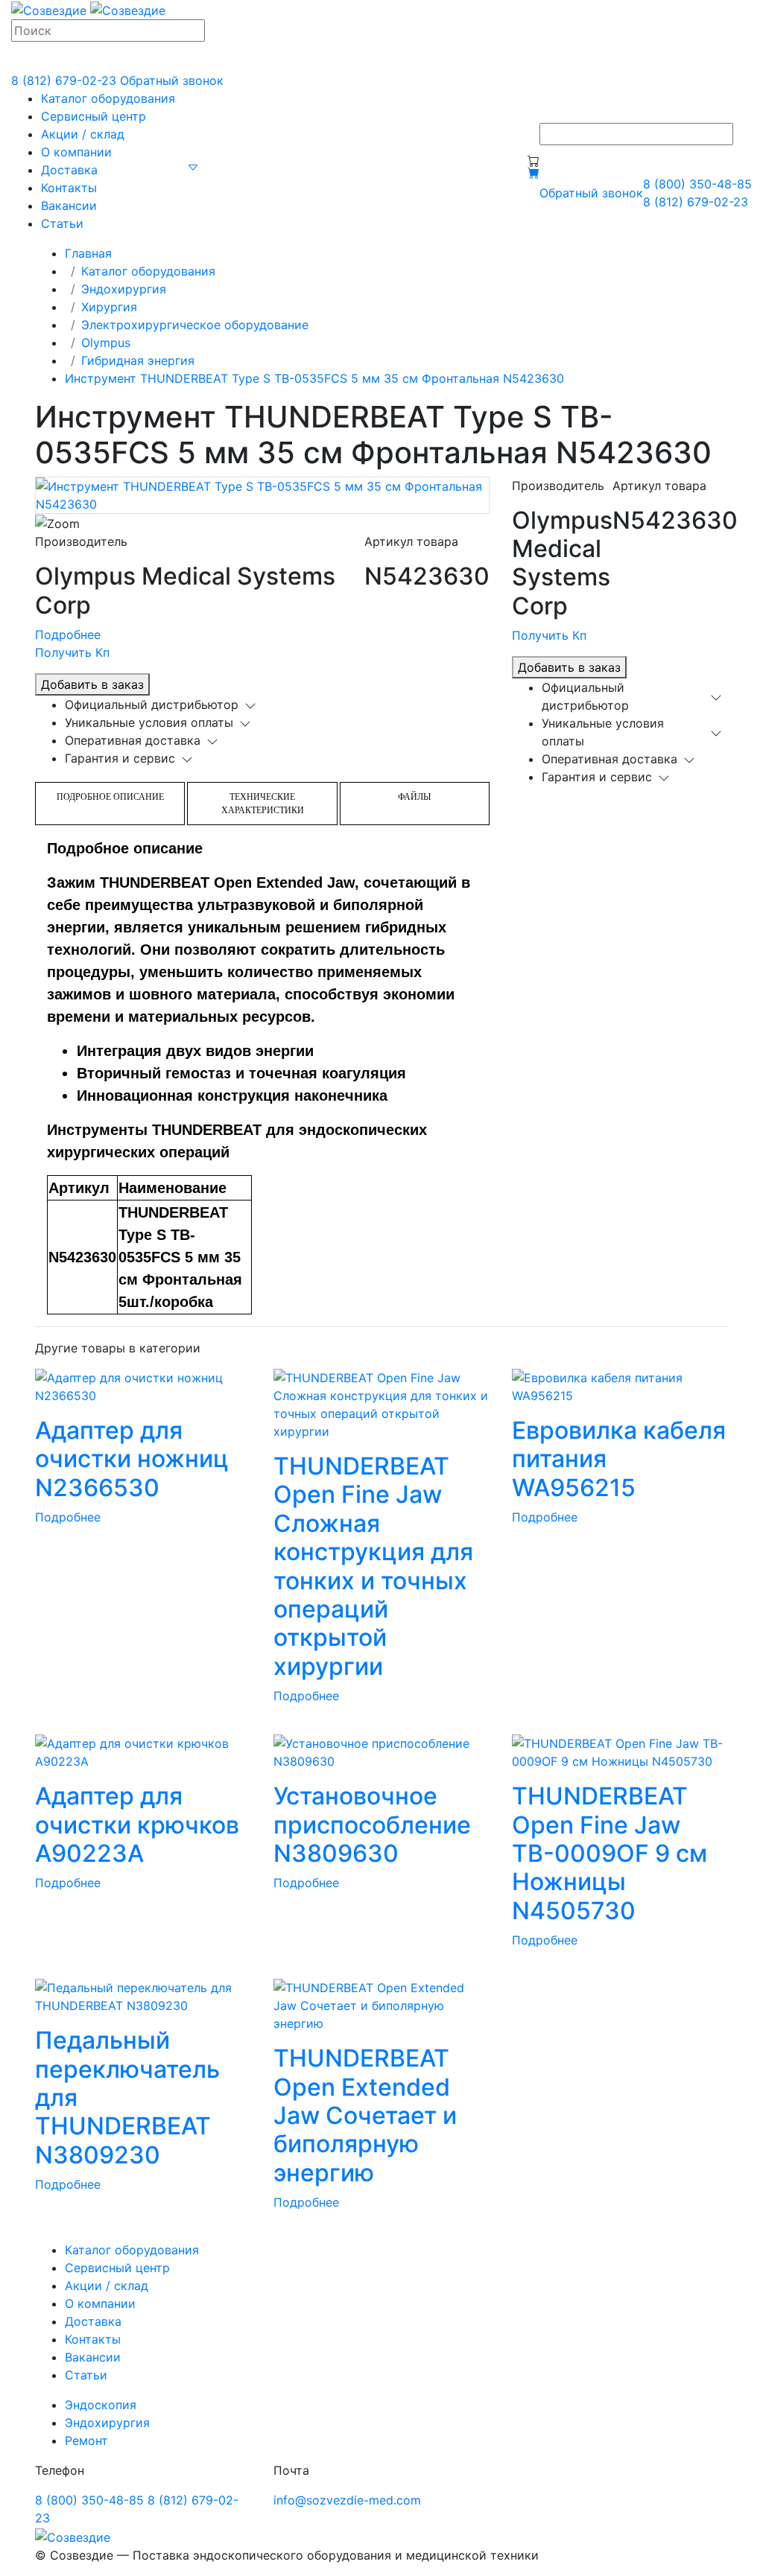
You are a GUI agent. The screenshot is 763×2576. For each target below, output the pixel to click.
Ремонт (86, 2440)
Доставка (69, 170)
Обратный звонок (172, 80)
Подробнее (68, 635)
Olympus (106, 343)
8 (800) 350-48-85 (697, 184)
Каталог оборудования (108, 98)
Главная (88, 253)
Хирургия (109, 307)
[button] (193, 167)
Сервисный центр (94, 116)
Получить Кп (72, 652)
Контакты (69, 188)
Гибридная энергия (138, 360)
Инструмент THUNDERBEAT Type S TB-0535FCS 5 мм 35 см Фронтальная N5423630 (314, 378)
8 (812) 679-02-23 (64, 80)
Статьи (62, 223)
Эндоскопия (101, 2405)
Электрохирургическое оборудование (195, 325)
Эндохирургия (124, 289)
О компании (76, 152)
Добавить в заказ (92, 684)
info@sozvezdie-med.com (347, 2500)
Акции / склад (83, 134)
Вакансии (69, 206)
